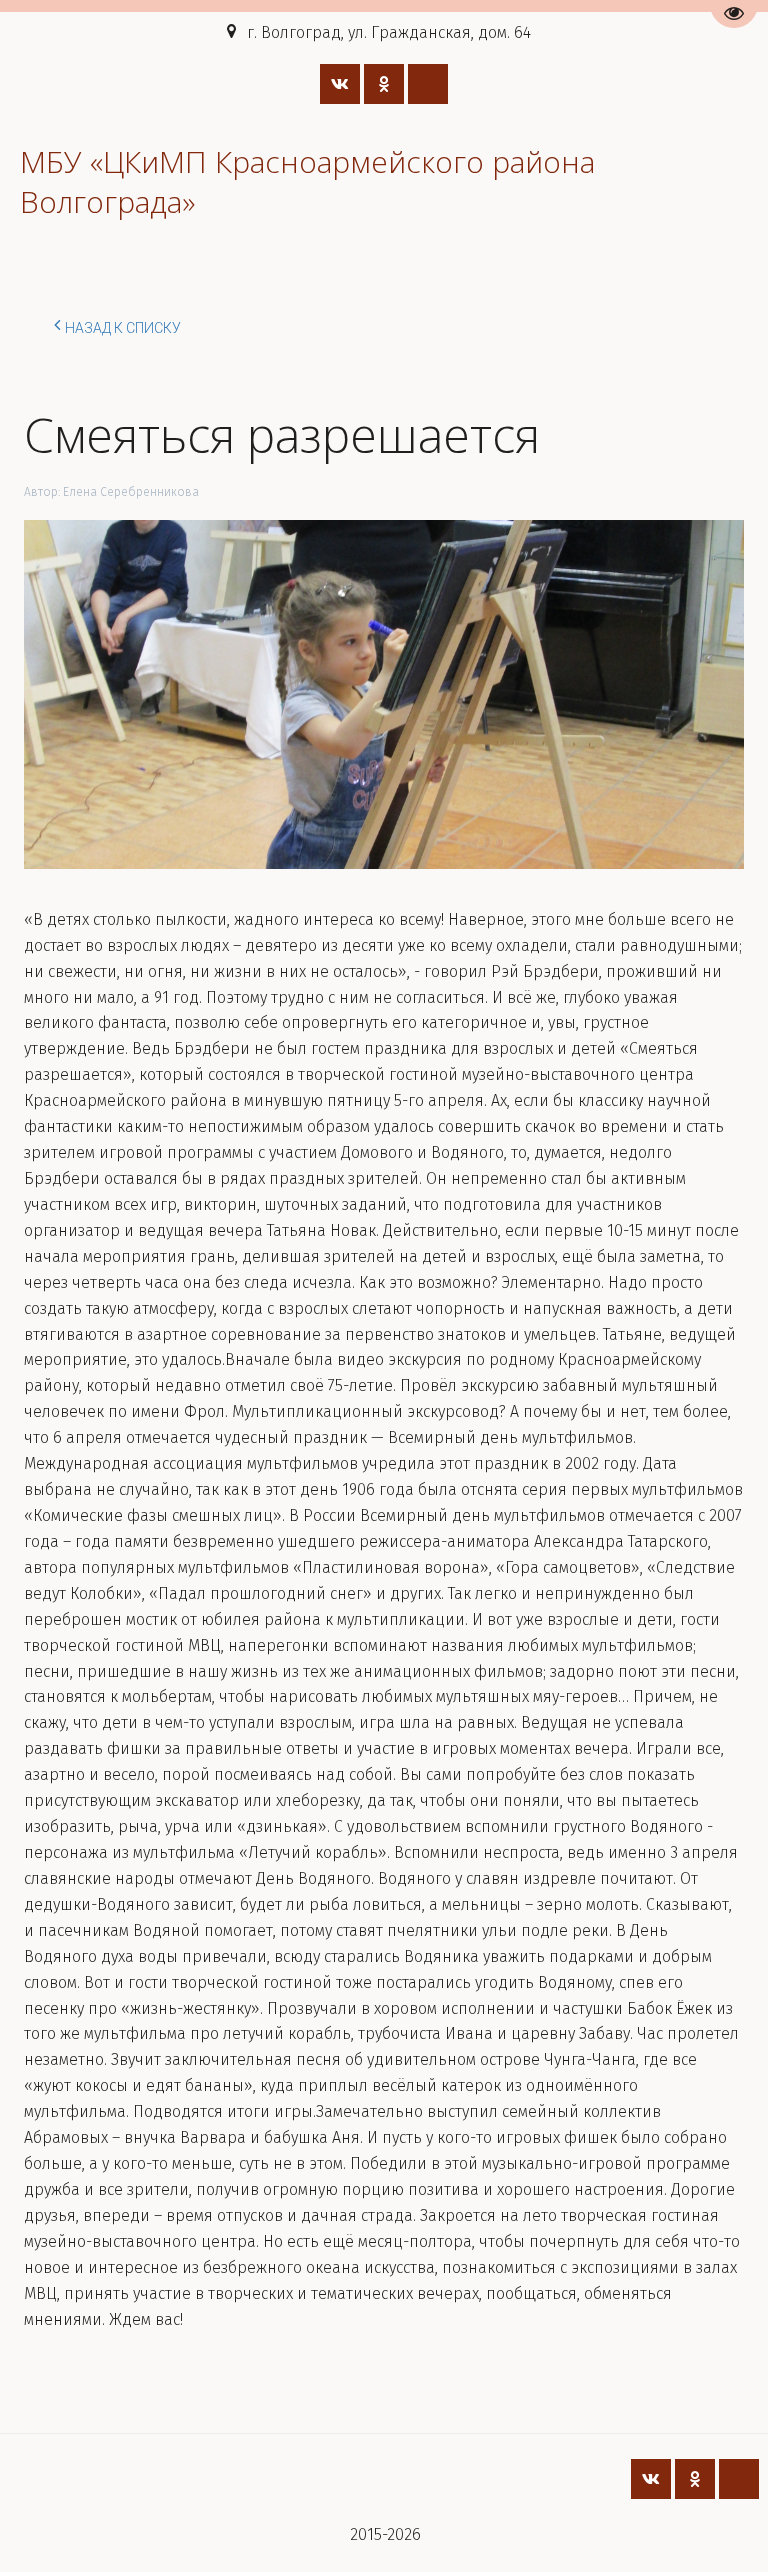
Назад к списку (123, 328)
